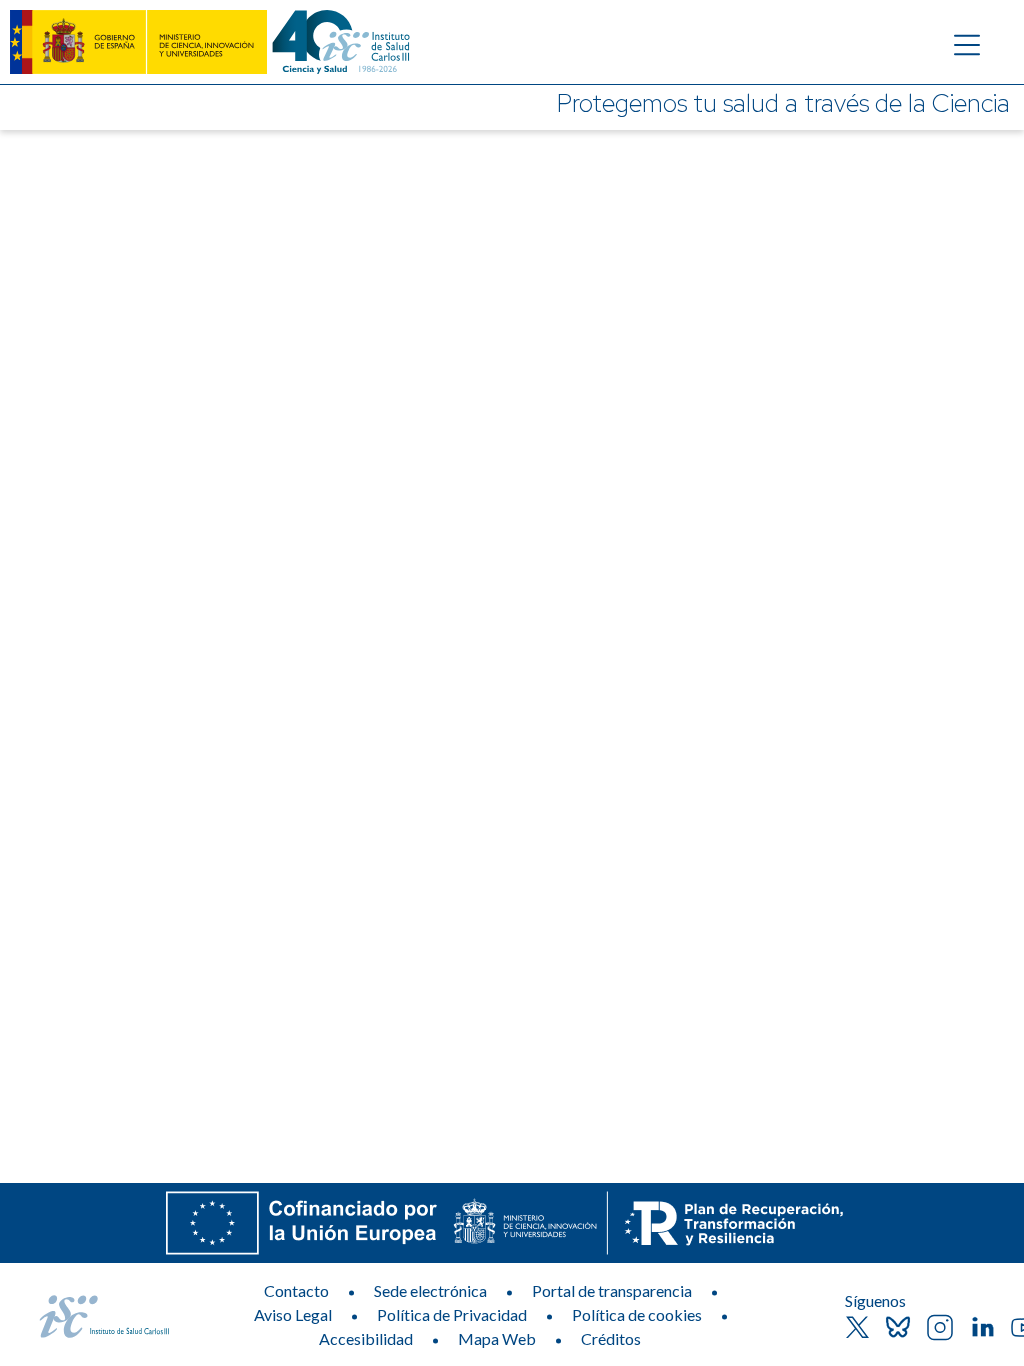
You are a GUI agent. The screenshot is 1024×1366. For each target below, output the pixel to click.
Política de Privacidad (452, 1314)
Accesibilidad (366, 1338)
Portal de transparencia (612, 1290)
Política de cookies (637, 1314)
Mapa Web (497, 1338)
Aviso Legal (293, 1314)
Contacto (296, 1290)
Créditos (611, 1338)
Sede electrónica (430, 1290)
